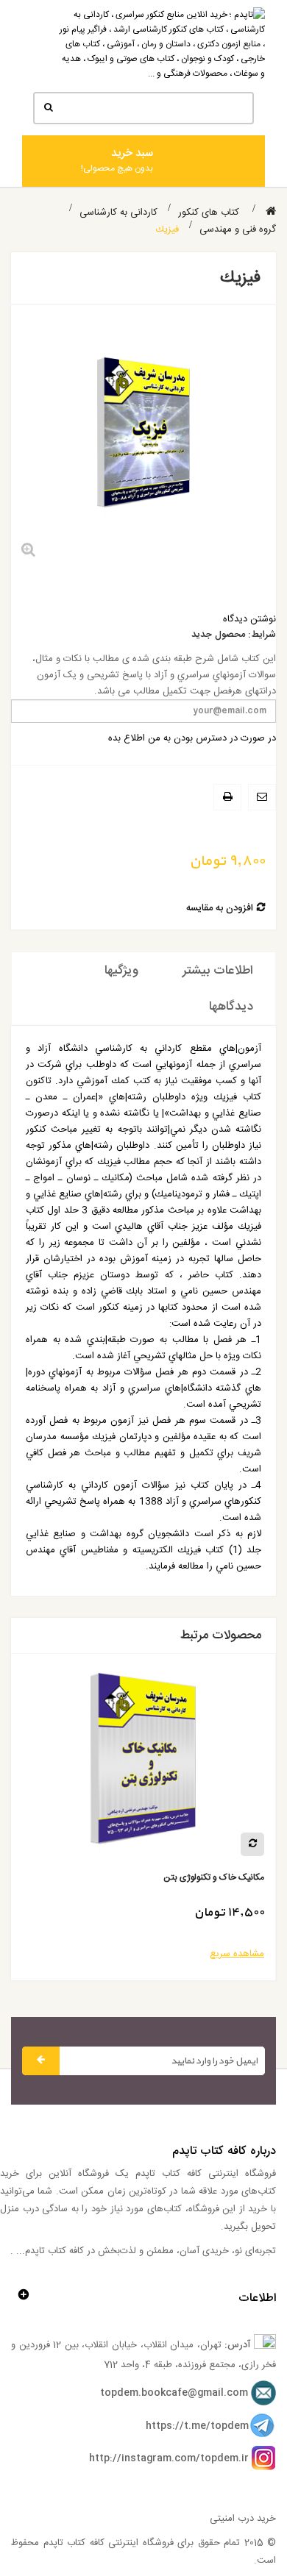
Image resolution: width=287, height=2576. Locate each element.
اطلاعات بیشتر (218, 971)
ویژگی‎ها (121, 971)
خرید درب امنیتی (243, 2519)
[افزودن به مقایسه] (252, 1844)
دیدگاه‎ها (231, 1007)
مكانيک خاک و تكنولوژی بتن (214, 1878)
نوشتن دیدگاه (249, 619)
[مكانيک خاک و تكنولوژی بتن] (143, 1765)
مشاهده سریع (237, 1954)
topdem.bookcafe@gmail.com (174, 2394)
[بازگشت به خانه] (271, 212)
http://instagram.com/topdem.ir (169, 2458)
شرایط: (262, 635)
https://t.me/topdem (197, 2426)
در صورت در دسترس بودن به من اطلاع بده (192, 738)
